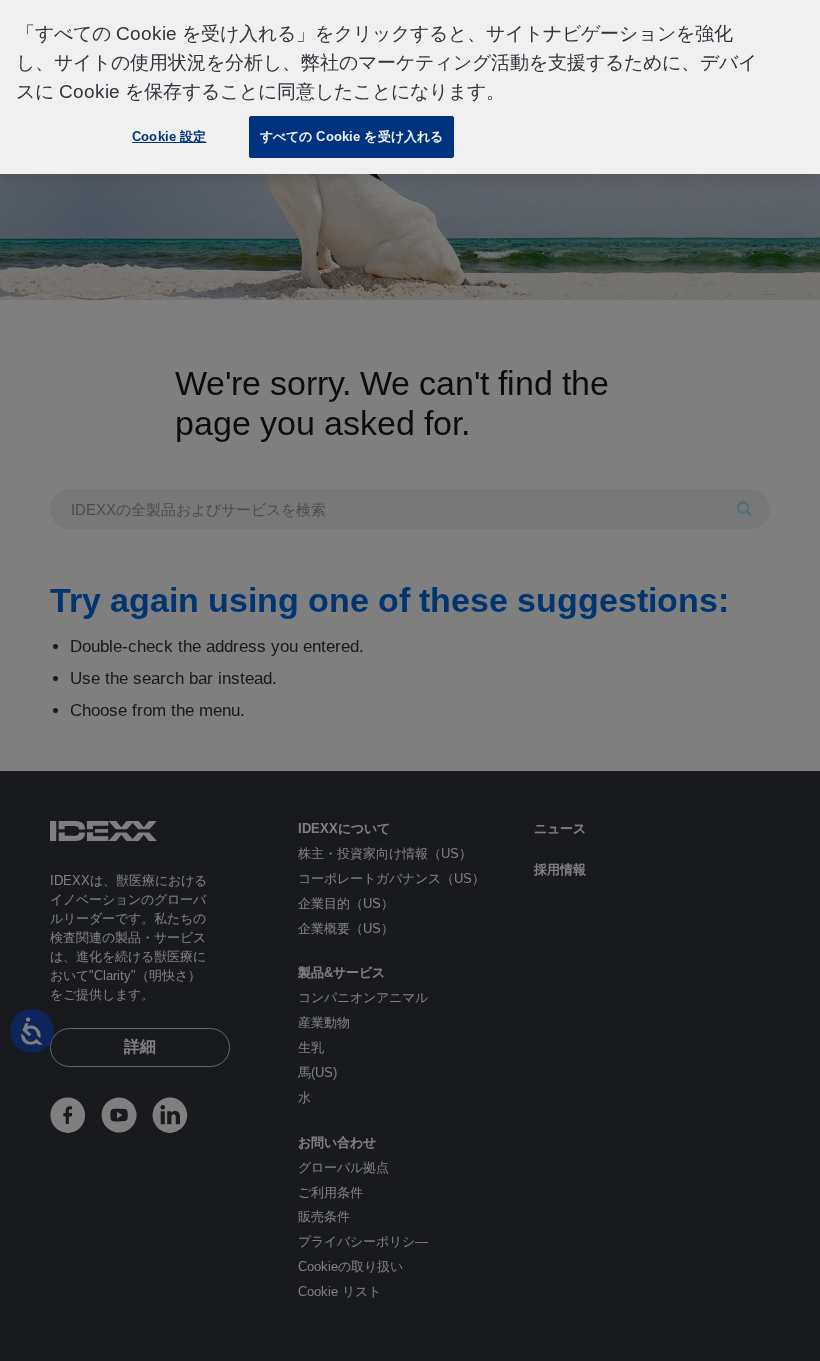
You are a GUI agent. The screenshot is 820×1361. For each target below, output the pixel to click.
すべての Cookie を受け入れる (351, 136)
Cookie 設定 (169, 136)
